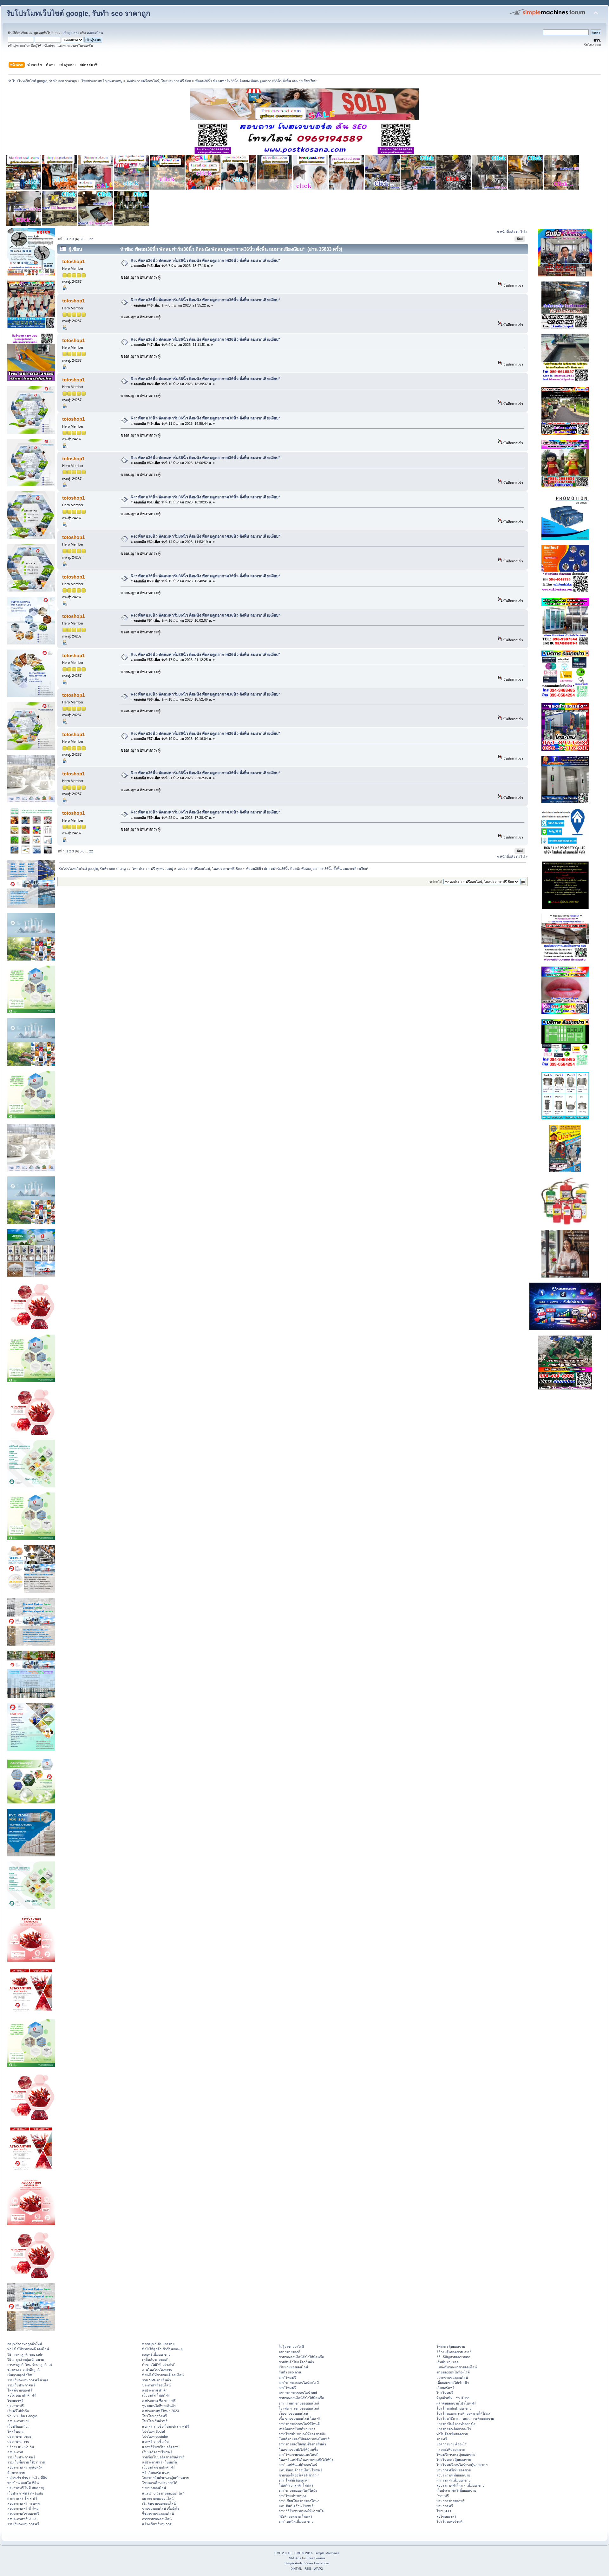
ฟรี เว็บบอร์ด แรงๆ (156, 2473)
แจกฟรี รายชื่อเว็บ (155, 2442)
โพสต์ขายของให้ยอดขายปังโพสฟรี (304, 2439)
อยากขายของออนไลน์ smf (298, 2393)
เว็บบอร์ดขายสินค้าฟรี (158, 2467)
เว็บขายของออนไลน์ (293, 2413)
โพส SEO (444, 2511)
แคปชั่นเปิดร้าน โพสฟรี (296, 2506)
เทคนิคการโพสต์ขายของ (297, 2429)
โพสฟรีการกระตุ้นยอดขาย (456, 2455)
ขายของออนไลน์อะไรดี (453, 2372)
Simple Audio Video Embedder (307, 2563)
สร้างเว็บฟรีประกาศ (157, 2524)
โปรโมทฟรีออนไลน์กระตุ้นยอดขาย (462, 2465)
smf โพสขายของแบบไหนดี (299, 2455)
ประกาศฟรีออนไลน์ (156, 2385)
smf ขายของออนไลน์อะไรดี (299, 2383)
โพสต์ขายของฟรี (20, 2390)
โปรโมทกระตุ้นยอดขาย (454, 2460)
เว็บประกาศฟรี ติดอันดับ (25, 2493)
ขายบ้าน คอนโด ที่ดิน (23, 2483)
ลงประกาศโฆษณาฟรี (23, 2514)
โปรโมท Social (153, 2431)
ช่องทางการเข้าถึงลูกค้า (24, 2370)
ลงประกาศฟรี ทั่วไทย (23, 2508)
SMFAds (295, 2558)
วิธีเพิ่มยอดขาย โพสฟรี (296, 2516)
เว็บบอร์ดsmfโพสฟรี (157, 2452)
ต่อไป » (522, 232)
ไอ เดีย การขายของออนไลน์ (299, 2408)
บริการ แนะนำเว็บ (21, 2447)
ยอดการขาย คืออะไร (452, 2444)
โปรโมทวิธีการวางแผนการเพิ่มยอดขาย (465, 2418)
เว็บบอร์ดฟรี (445, 2388)
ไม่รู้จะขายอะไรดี (291, 2346)
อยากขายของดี (290, 2352)
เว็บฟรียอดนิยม (18, 2426)
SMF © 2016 (304, 2553)
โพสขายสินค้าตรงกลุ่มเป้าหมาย (165, 2478)
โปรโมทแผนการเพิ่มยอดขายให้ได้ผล (463, 2413)
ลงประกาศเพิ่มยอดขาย (453, 2475)
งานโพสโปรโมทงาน (157, 2370)
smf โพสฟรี (288, 2378)
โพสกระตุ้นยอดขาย (451, 2346)
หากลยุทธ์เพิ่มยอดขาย (158, 2344)
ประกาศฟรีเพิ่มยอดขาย (454, 2470)
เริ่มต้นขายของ (447, 2362)
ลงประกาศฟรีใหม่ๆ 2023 (160, 2411)
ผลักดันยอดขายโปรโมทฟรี (456, 2403)
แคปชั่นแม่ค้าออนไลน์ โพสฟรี (301, 2470)
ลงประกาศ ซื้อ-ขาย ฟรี (159, 2401)
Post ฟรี (443, 2496)
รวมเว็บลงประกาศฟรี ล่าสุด (28, 2380)
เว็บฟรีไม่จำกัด (18, 2411)
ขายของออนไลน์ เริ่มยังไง (160, 2508)
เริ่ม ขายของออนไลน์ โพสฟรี (300, 2418)
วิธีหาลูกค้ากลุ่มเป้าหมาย (26, 2359)
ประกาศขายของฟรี (451, 2501)
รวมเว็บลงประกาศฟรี (23, 2524)
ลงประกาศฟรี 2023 (22, 2519)
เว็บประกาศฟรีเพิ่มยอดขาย (456, 2490)
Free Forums (316, 2558)
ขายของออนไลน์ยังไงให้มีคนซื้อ (301, 2357)
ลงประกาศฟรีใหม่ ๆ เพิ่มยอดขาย (460, 2485)
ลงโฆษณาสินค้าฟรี (22, 2395)
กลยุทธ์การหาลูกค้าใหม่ (25, 2344)
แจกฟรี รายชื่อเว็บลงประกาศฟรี (166, 2426)
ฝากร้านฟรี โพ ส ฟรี (22, 2498)
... (87, 239)
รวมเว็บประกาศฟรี (21, 2385)
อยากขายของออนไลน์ (158, 2498)
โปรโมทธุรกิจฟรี (154, 2416)
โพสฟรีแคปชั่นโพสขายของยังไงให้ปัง (306, 2460)
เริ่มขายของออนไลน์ (293, 2367)
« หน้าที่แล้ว (506, 232)
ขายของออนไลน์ (154, 2488)
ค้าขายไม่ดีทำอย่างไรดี (159, 2365)
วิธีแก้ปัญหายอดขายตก (453, 2357)
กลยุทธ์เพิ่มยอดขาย (156, 2354)
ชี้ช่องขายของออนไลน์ (158, 2514)
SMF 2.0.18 (283, 2553)
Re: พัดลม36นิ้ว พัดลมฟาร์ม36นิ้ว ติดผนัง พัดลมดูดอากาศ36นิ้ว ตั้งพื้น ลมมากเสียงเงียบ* (205, 261)
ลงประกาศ (15, 2452)
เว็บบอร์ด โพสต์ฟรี (156, 2395)
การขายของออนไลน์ (157, 2519)
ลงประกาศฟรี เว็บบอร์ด (160, 2462)
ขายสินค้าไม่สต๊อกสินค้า (296, 2362)
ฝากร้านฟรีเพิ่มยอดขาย (453, 2480)
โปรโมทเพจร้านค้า (450, 2521)
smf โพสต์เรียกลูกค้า (294, 2480)
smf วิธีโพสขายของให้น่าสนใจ (301, 2511)
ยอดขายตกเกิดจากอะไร (454, 2429)
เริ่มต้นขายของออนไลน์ (159, 2503)
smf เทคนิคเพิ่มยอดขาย (296, 2521)
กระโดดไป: (435, 882)
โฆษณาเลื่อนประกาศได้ (160, 2483)
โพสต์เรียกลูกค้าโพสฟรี (296, 2485)
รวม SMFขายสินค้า (157, 2380)
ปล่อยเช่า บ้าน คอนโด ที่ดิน (27, 2478)
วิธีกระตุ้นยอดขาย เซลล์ (454, 2352)
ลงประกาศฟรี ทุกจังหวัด (25, 2467)
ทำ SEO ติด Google (22, 2416)
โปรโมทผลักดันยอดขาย (454, 2408)
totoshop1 (73, 261)
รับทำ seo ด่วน (290, 2372)
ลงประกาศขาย (18, 2421)
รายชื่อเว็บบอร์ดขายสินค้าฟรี (163, 2457)
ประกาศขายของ (19, 2437)
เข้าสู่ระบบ (71, 33)
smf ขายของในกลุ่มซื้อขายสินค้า (302, 2444)
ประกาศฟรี (16, 2406)
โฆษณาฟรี (15, 2401)
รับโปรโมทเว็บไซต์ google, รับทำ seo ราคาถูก (78, 13)
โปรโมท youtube (155, 2437)
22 (91, 239)
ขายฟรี (442, 2439)
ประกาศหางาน (18, 2442)
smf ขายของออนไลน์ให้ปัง (298, 2490)
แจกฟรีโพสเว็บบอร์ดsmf (160, 2447)
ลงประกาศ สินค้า (155, 2390)
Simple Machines (327, 2553)
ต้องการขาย (16, 2473)
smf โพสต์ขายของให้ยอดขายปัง (302, 2434)
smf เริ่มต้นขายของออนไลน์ (299, 2403)
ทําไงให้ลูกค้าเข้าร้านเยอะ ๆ (162, 2349)
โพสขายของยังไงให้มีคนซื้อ (298, 2450)
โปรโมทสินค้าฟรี (155, 2421)
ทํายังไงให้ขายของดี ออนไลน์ (28, 2349)
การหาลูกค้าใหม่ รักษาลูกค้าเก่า (30, 2365)
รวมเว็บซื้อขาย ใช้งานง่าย (26, 2462)
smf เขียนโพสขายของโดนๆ (299, 2501)
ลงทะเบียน (95, 33)
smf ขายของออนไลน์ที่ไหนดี (299, 2424)
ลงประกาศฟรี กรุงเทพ (23, 2503)
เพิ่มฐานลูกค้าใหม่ (20, 2375)
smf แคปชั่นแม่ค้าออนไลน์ (298, 2465)
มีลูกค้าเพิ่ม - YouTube (453, 2398)
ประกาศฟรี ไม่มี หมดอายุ (26, 2488)
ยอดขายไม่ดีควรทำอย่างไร (456, 2424)
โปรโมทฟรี (445, 2393)
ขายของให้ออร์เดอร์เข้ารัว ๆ (299, 2475)
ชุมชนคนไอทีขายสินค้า (159, 2406)
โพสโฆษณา (16, 2431)
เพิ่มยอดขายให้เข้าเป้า (453, 2383)
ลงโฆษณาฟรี (446, 2516)
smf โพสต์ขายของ (292, 2496)
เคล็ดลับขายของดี (155, 2359)
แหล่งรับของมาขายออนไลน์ (457, 2367)
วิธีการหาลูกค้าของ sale (25, 2354)
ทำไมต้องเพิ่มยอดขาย (452, 2434)
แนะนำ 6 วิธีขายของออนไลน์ (163, 2493)
